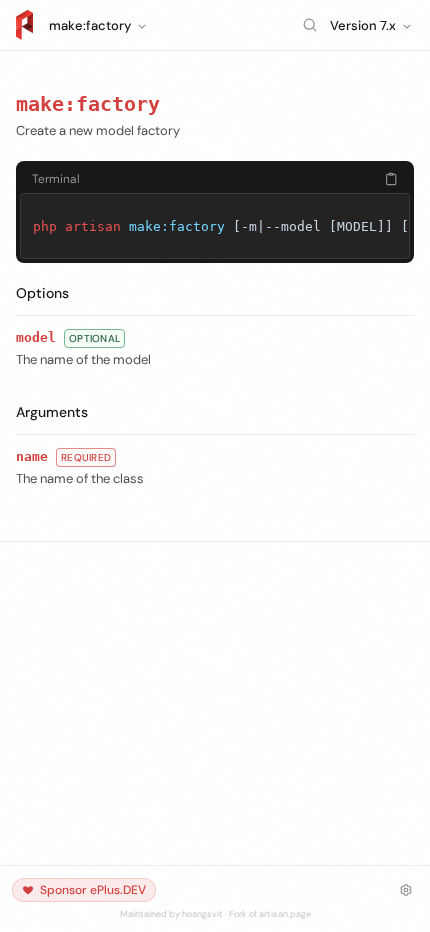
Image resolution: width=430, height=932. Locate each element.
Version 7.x (363, 25)
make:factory (88, 104)
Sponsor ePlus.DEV (93, 890)
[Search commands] (310, 25)
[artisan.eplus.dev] (24, 25)
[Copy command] (391, 179)
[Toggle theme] (406, 890)
